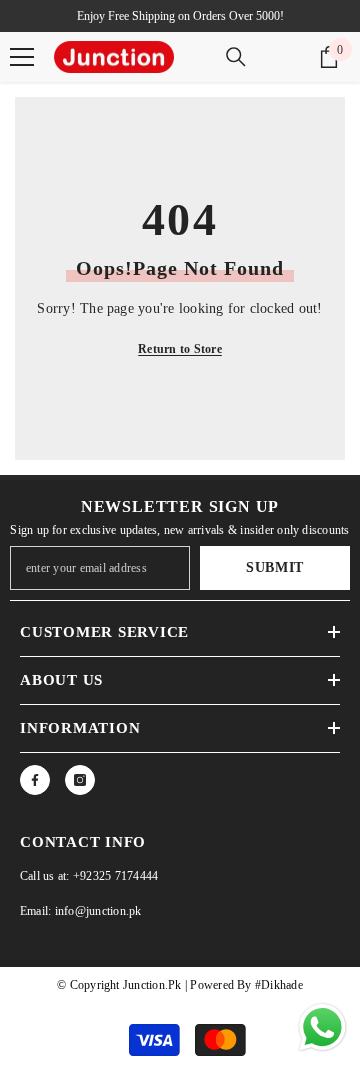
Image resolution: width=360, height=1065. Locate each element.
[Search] (236, 57)
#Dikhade (277, 985)
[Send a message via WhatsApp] (322, 1027)
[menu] (22, 57)
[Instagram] (80, 780)
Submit (275, 567)
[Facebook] (35, 780)
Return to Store (180, 349)
